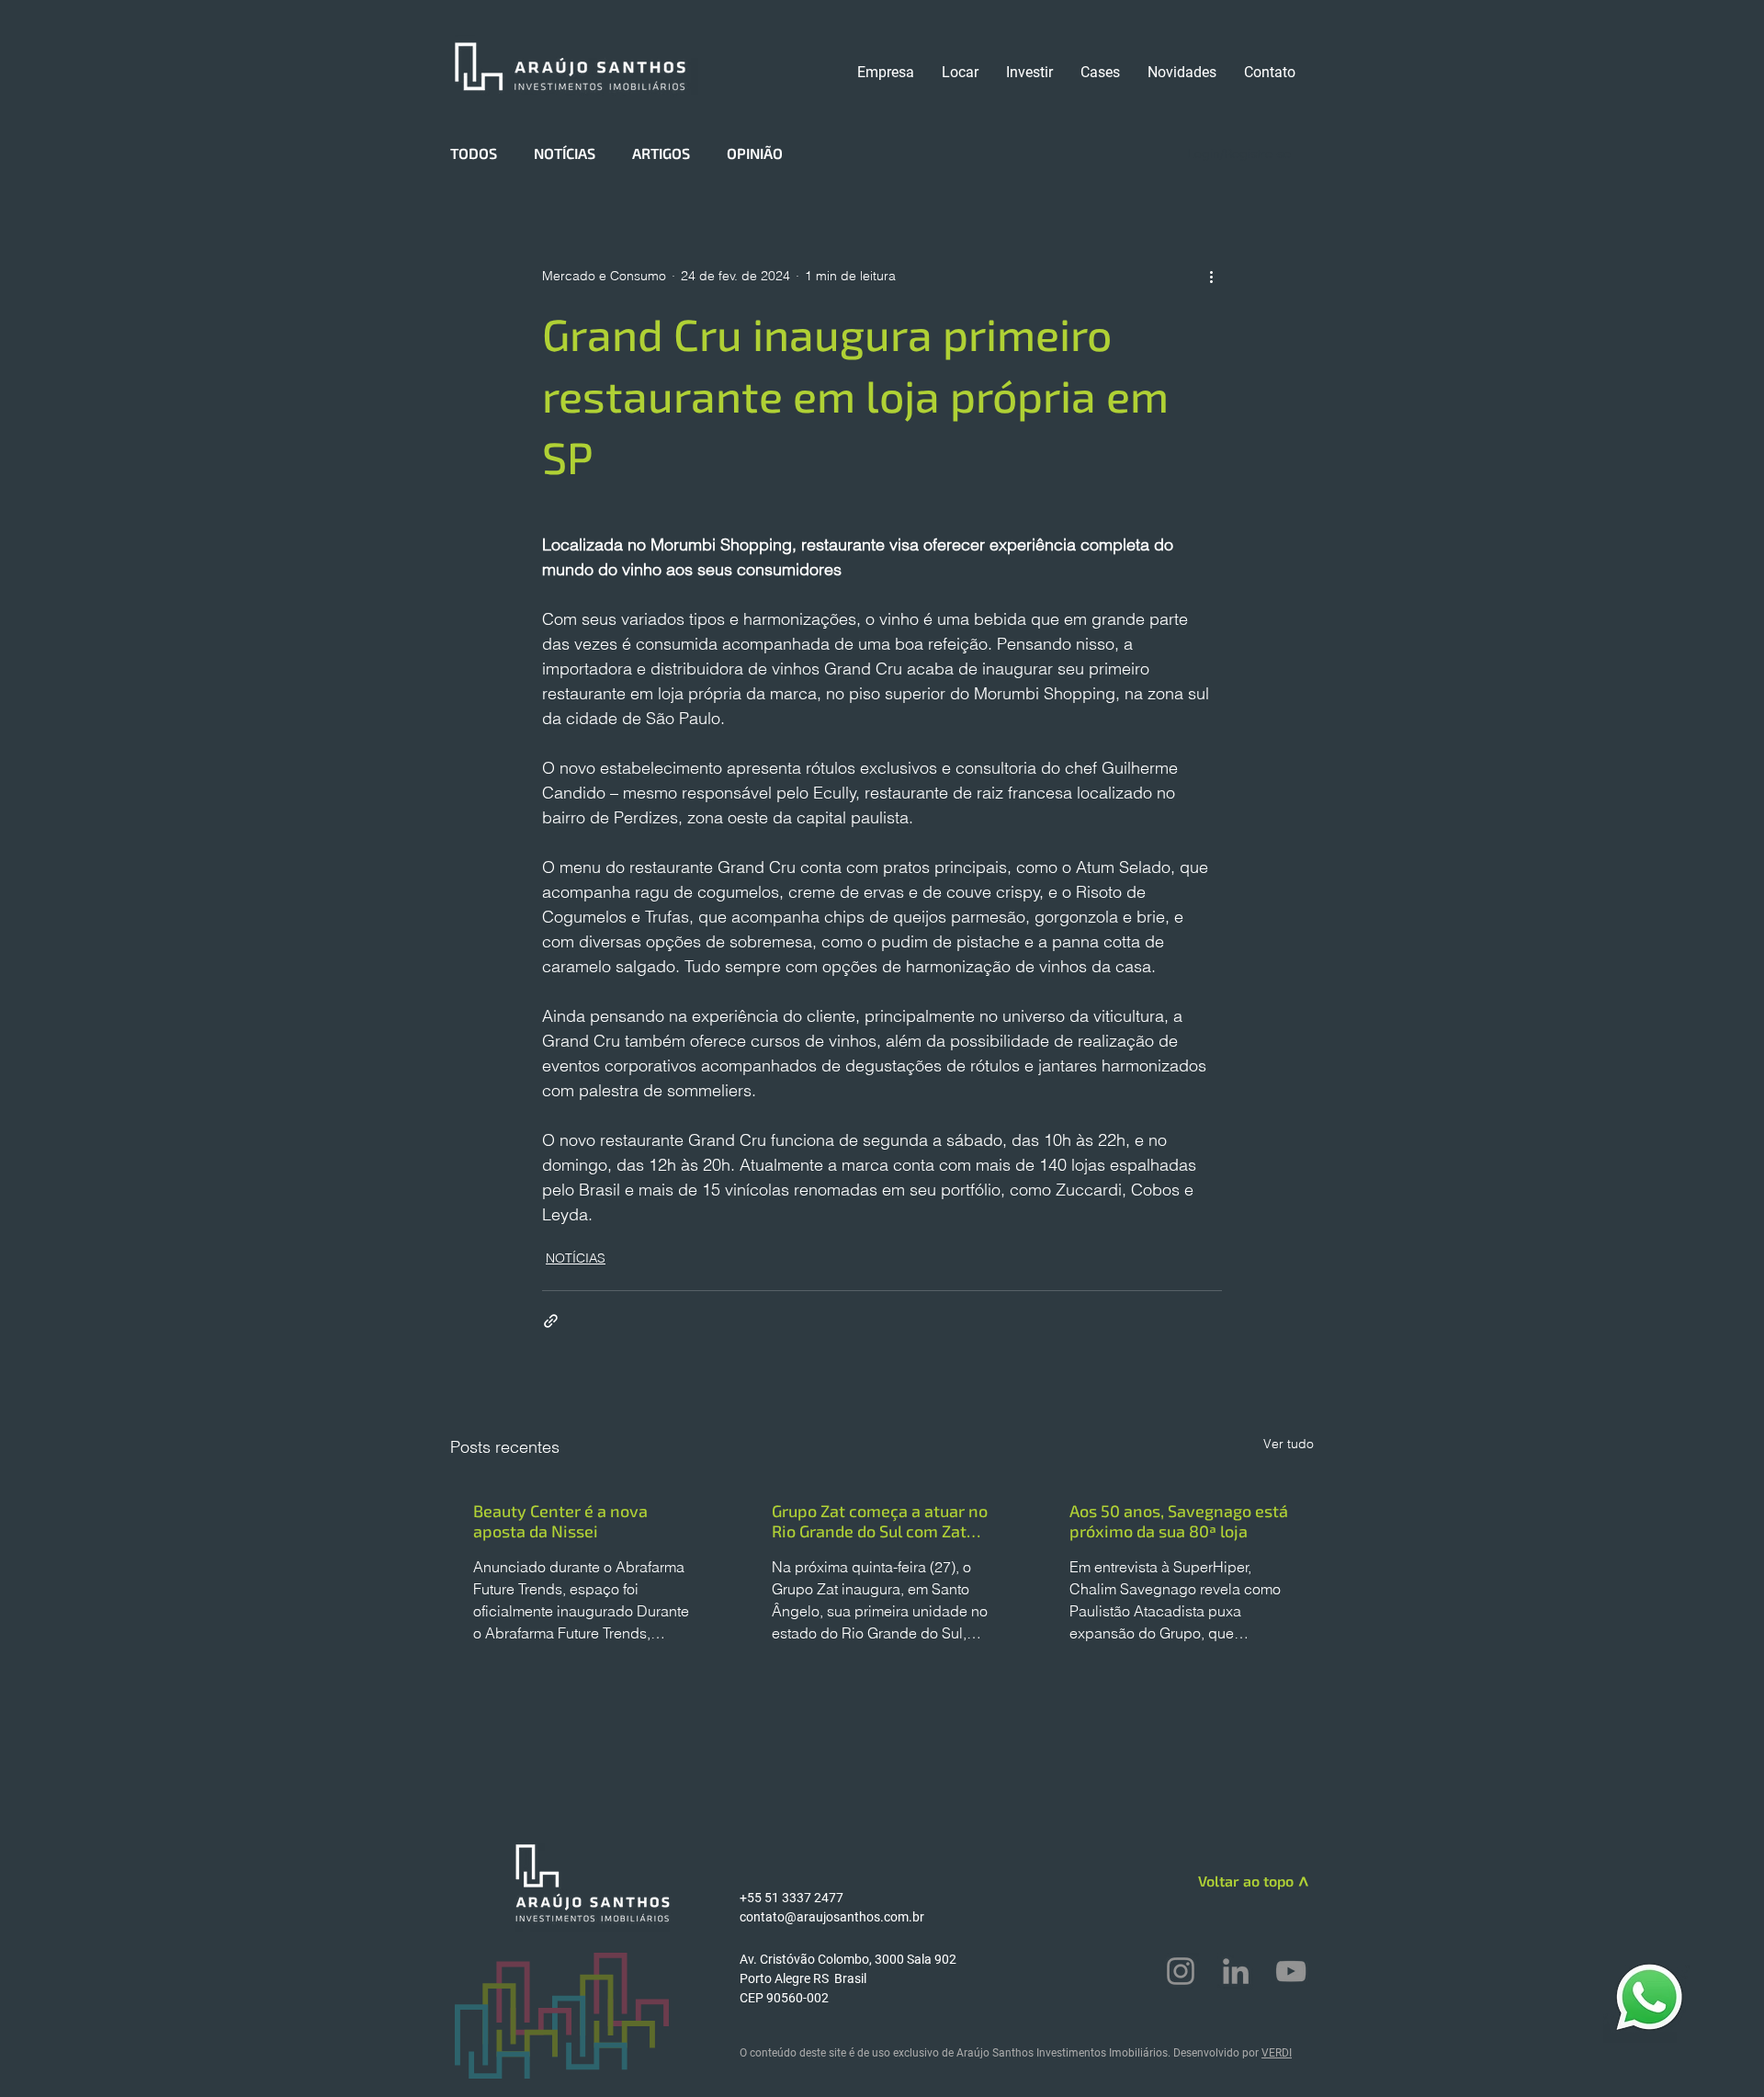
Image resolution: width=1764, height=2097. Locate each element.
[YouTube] (1291, 1971)
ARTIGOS (661, 153)
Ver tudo (1289, 1444)
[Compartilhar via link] (551, 1321)
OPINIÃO (755, 153)
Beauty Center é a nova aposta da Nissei (560, 1521)
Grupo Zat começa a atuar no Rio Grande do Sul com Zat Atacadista (880, 1521)
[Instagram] (1181, 1971)
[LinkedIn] (1236, 1971)
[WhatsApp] (1649, 1996)
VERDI (1277, 2053)
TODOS (474, 153)
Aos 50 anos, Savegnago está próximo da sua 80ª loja (1179, 1521)
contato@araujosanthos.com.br (832, 1917)
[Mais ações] (1211, 276)
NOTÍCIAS (565, 153)
